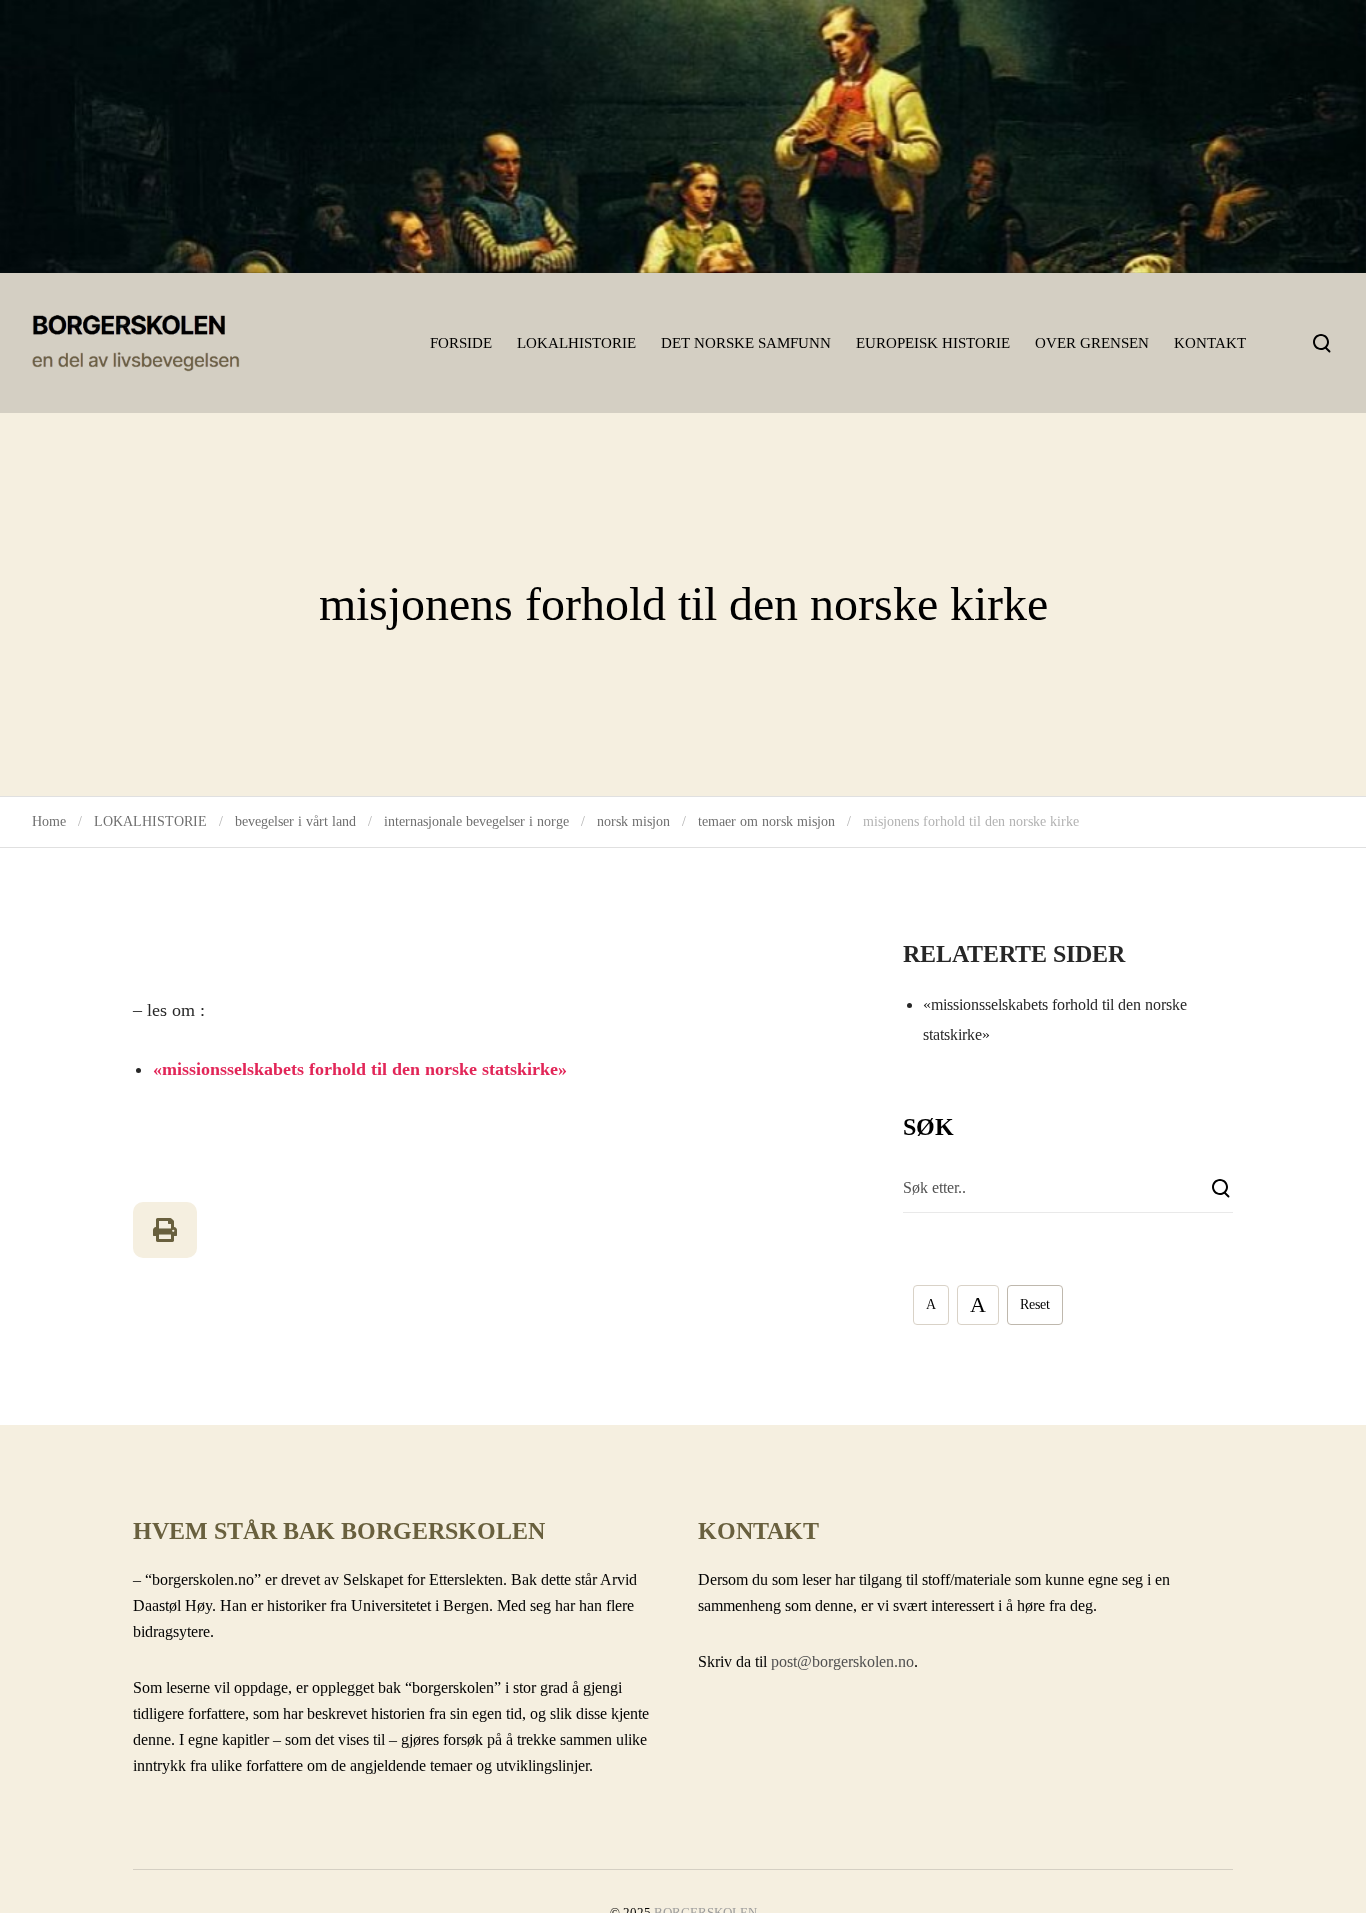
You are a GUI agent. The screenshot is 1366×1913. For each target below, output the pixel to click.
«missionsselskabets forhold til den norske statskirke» (360, 1069)
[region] (683, 136)
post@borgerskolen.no (842, 1661)
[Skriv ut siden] (165, 1230)
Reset (1035, 1304)
